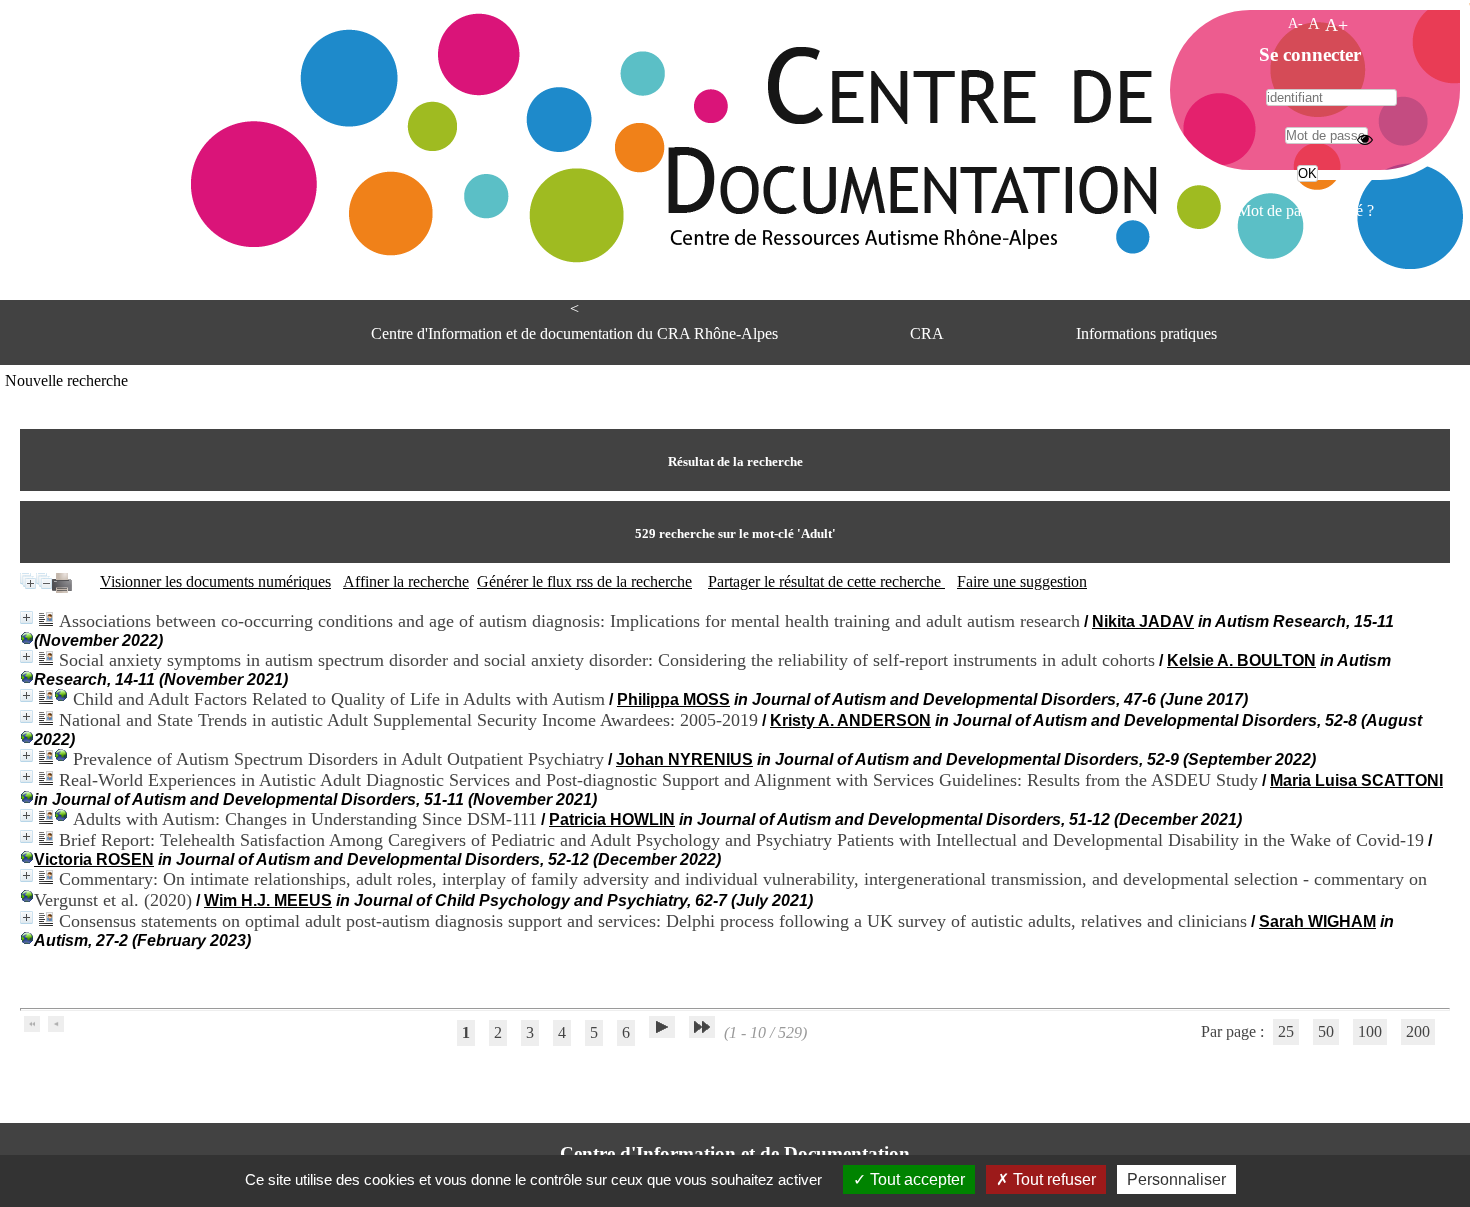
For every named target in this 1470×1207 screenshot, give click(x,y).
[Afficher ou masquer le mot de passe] (1365, 139)
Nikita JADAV (1143, 621)
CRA (927, 333)
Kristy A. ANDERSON (850, 720)
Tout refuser (1052, 1179)
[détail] (26, 617)
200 (1418, 1031)
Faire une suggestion (1022, 581)
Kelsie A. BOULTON (1241, 660)
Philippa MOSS (673, 699)
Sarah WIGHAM (1317, 921)
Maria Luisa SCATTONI (1356, 780)
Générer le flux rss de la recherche (584, 581)
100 (1370, 1031)
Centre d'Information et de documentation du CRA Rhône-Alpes (574, 333)
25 (1286, 1031)
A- (1295, 23)
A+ (1336, 25)
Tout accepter (915, 1179)
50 (1326, 1031)
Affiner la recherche (406, 581)
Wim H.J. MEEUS (268, 900)
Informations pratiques (1146, 333)
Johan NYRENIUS (684, 759)
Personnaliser (1176, 1179)
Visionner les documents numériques (215, 581)
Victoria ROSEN (94, 859)
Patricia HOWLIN (612, 819)
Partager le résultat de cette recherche (826, 581)
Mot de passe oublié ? (1305, 210)
